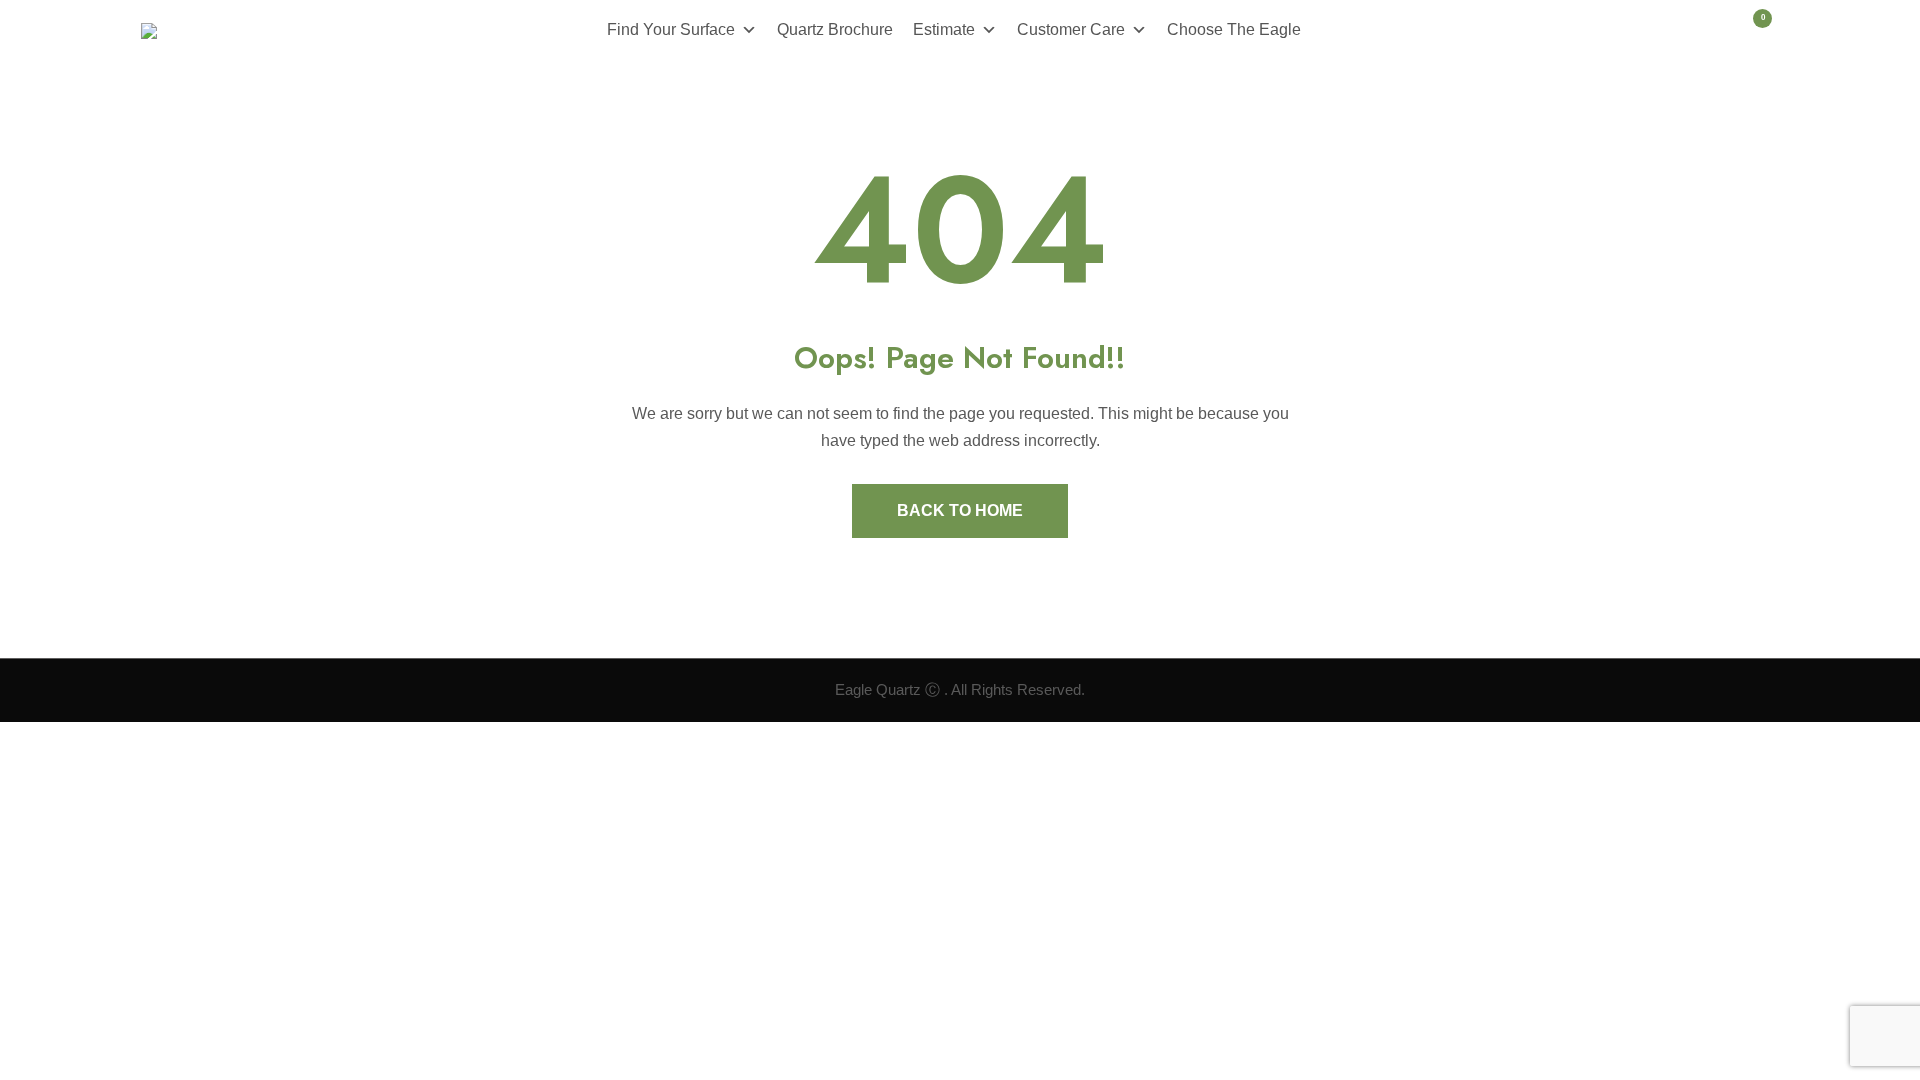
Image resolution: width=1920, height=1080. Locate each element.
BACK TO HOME (960, 510)
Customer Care (1071, 29)
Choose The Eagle (1234, 29)
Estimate (944, 29)
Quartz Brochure (835, 29)
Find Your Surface (671, 29)
